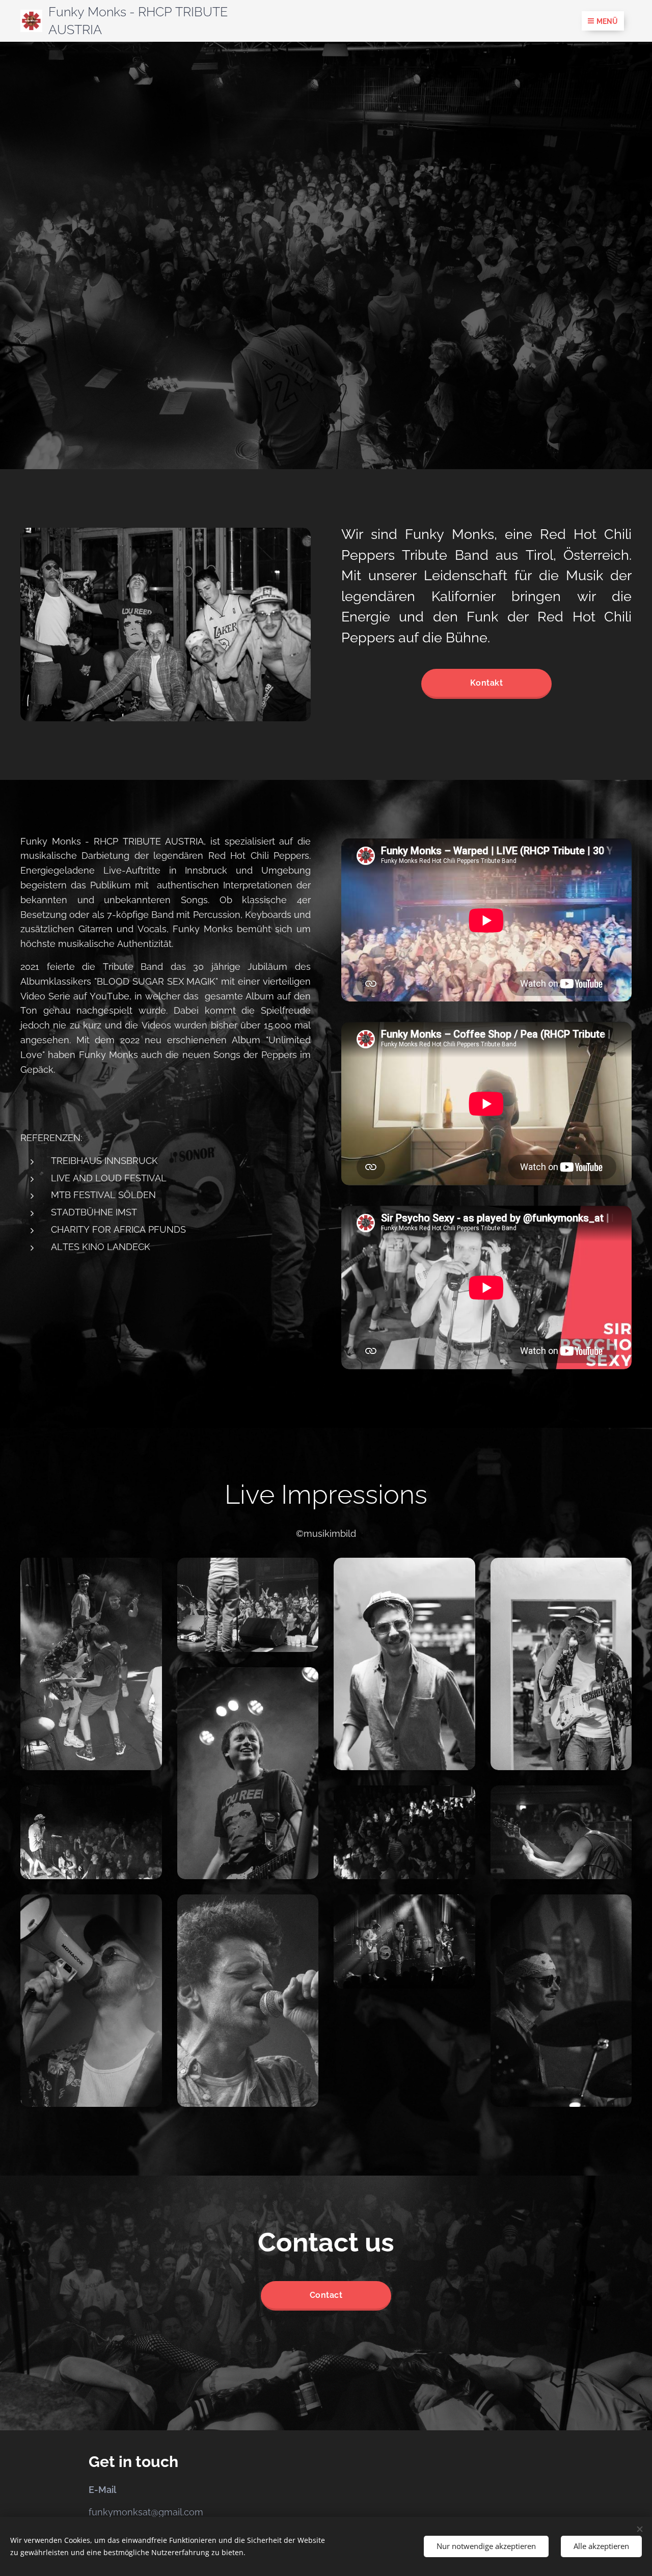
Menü (607, 21)
